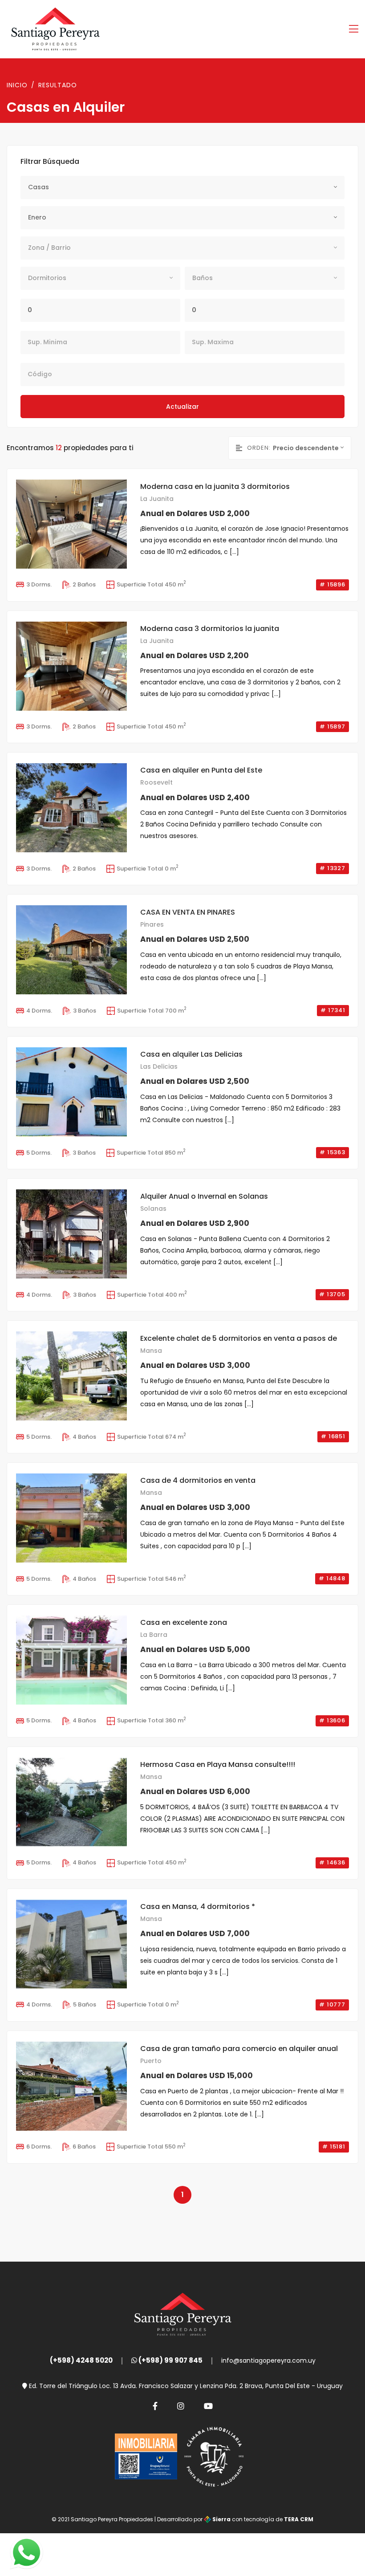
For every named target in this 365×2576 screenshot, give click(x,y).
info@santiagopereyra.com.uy (268, 2360)
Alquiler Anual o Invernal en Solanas (204, 1196)
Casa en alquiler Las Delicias (191, 1054)
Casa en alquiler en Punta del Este (201, 770)
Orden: (259, 448)
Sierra (221, 2519)
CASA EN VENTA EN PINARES (188, 912)
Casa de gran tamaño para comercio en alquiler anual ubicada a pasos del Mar (239, 2049)
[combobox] (182, 187)
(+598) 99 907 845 (170, 2360)
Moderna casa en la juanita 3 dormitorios (215, 486)
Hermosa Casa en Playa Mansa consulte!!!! (218, 1764)
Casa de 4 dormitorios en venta (198, 1480)
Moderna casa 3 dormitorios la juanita (210, 629)
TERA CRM (299, 2519)
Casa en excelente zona (184, 1622)
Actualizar (182, 407)
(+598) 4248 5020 (81, 2360)
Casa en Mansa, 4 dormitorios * (198, 1907)
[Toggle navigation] (354, 29)
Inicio (17, 85)
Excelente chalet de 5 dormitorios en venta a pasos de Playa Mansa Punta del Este (239, 1339)
